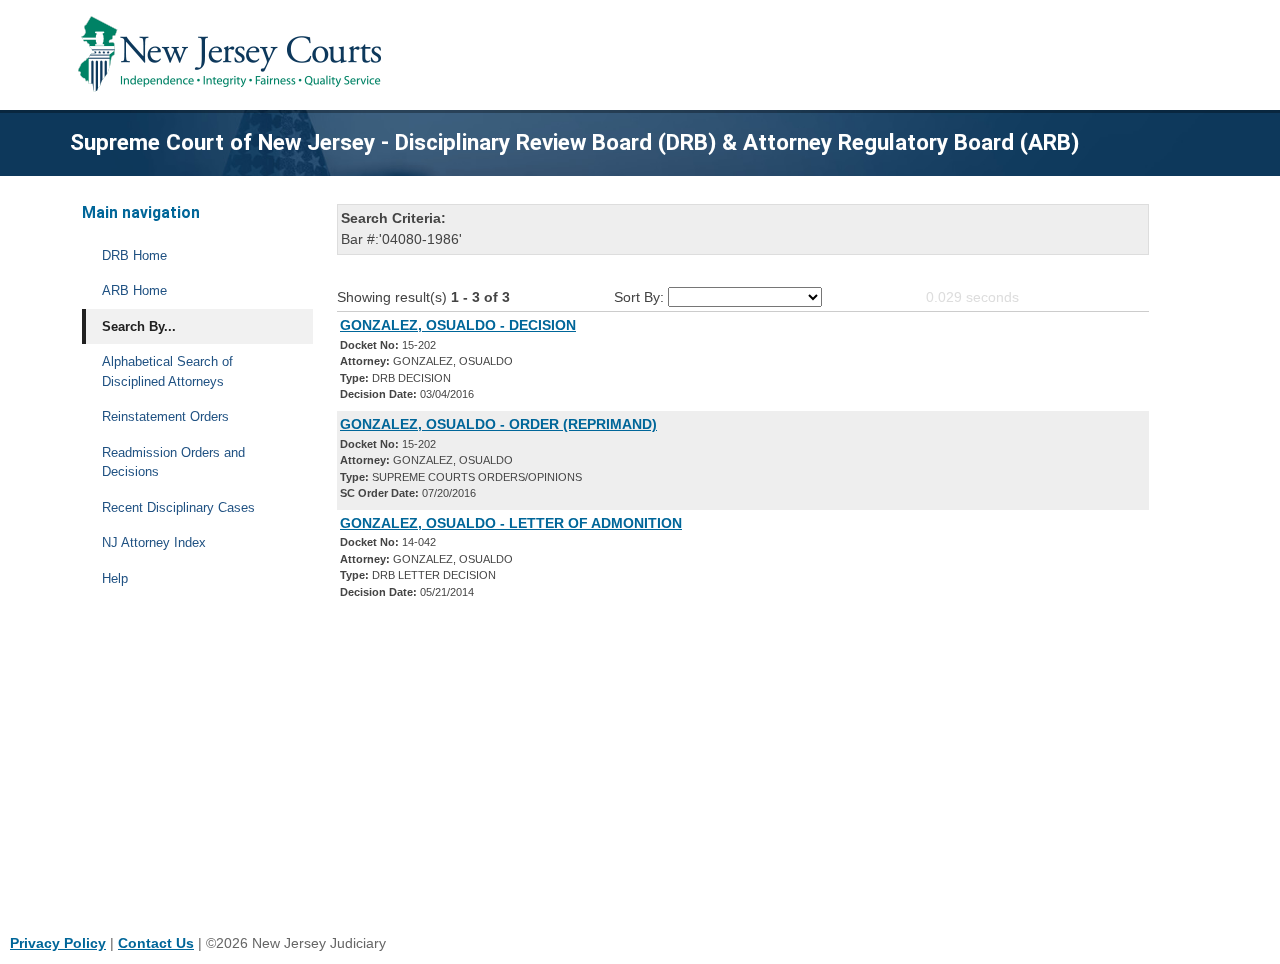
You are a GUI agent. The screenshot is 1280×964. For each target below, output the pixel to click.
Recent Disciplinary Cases (178, 507)
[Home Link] (233, 55)
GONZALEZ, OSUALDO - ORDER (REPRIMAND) (498, 424)
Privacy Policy (58, 943)
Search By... (139, 326)
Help (115, 578)
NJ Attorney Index (154, 542)
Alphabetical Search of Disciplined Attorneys (167, 371)
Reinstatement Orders (165, 416)
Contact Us (156, 943)
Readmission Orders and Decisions (173, 462)
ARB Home (134, 290)
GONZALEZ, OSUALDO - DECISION (458, 325)
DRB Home (134, 255)
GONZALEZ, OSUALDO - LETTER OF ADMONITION (511, 523)
